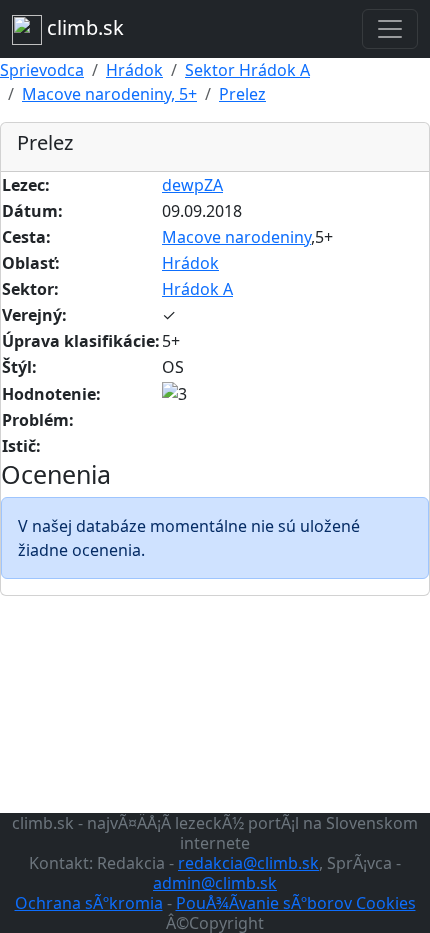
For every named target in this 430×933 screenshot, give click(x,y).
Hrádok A (197, 289)
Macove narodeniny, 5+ (109, 94)
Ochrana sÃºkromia (89, 903)
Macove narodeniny (236, 237)
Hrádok (134, 70)
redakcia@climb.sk (248, 863)
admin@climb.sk (215, 883)
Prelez (242, 94)
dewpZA (192, 185)
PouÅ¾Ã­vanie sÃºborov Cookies (296, 903)
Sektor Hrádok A (247, 70)
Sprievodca (42, 70)
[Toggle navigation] (390, 29)
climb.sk (83, 27)
